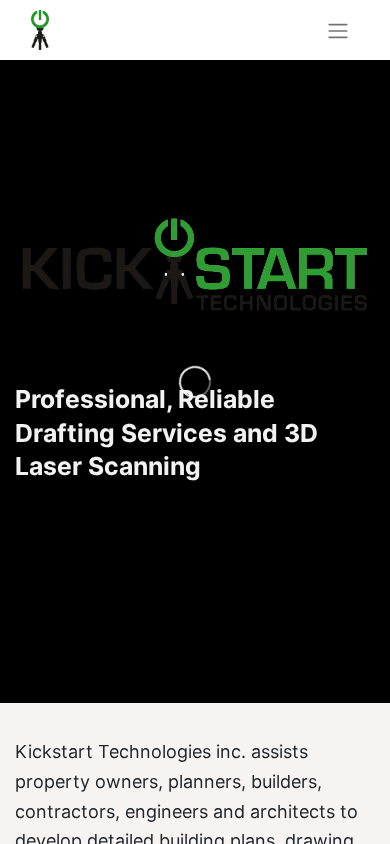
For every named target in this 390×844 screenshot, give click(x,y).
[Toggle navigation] (338, 30)
